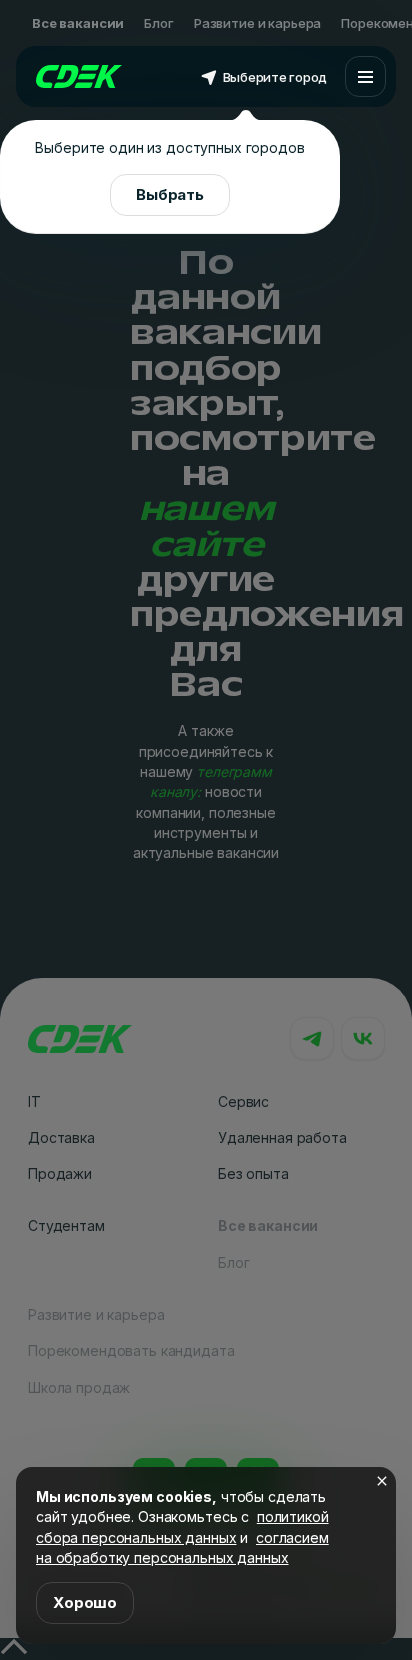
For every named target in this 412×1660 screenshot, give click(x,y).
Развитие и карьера (257, 23)
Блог (158, 23)
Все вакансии (78, 23)
